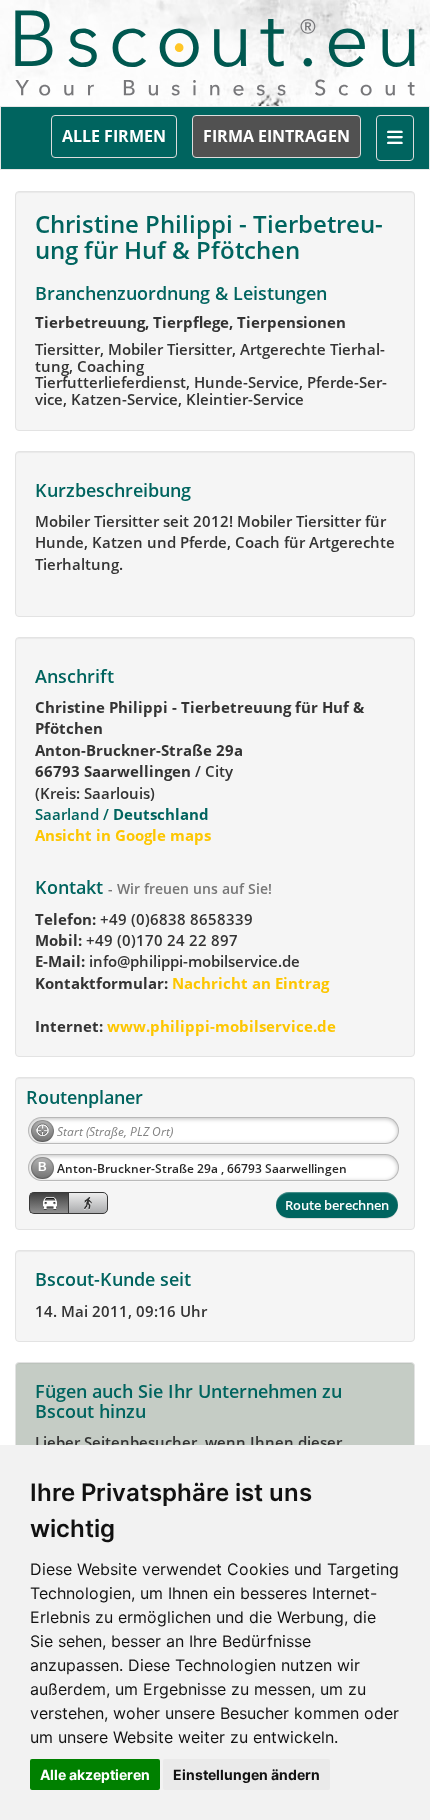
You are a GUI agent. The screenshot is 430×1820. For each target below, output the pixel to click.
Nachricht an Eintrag (248, 983)
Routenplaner (84, 1097)
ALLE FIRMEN (114, 136)
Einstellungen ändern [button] (246, 1774)
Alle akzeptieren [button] (95, 1774)
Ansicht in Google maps (123, 835)
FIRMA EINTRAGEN (276, 136)
